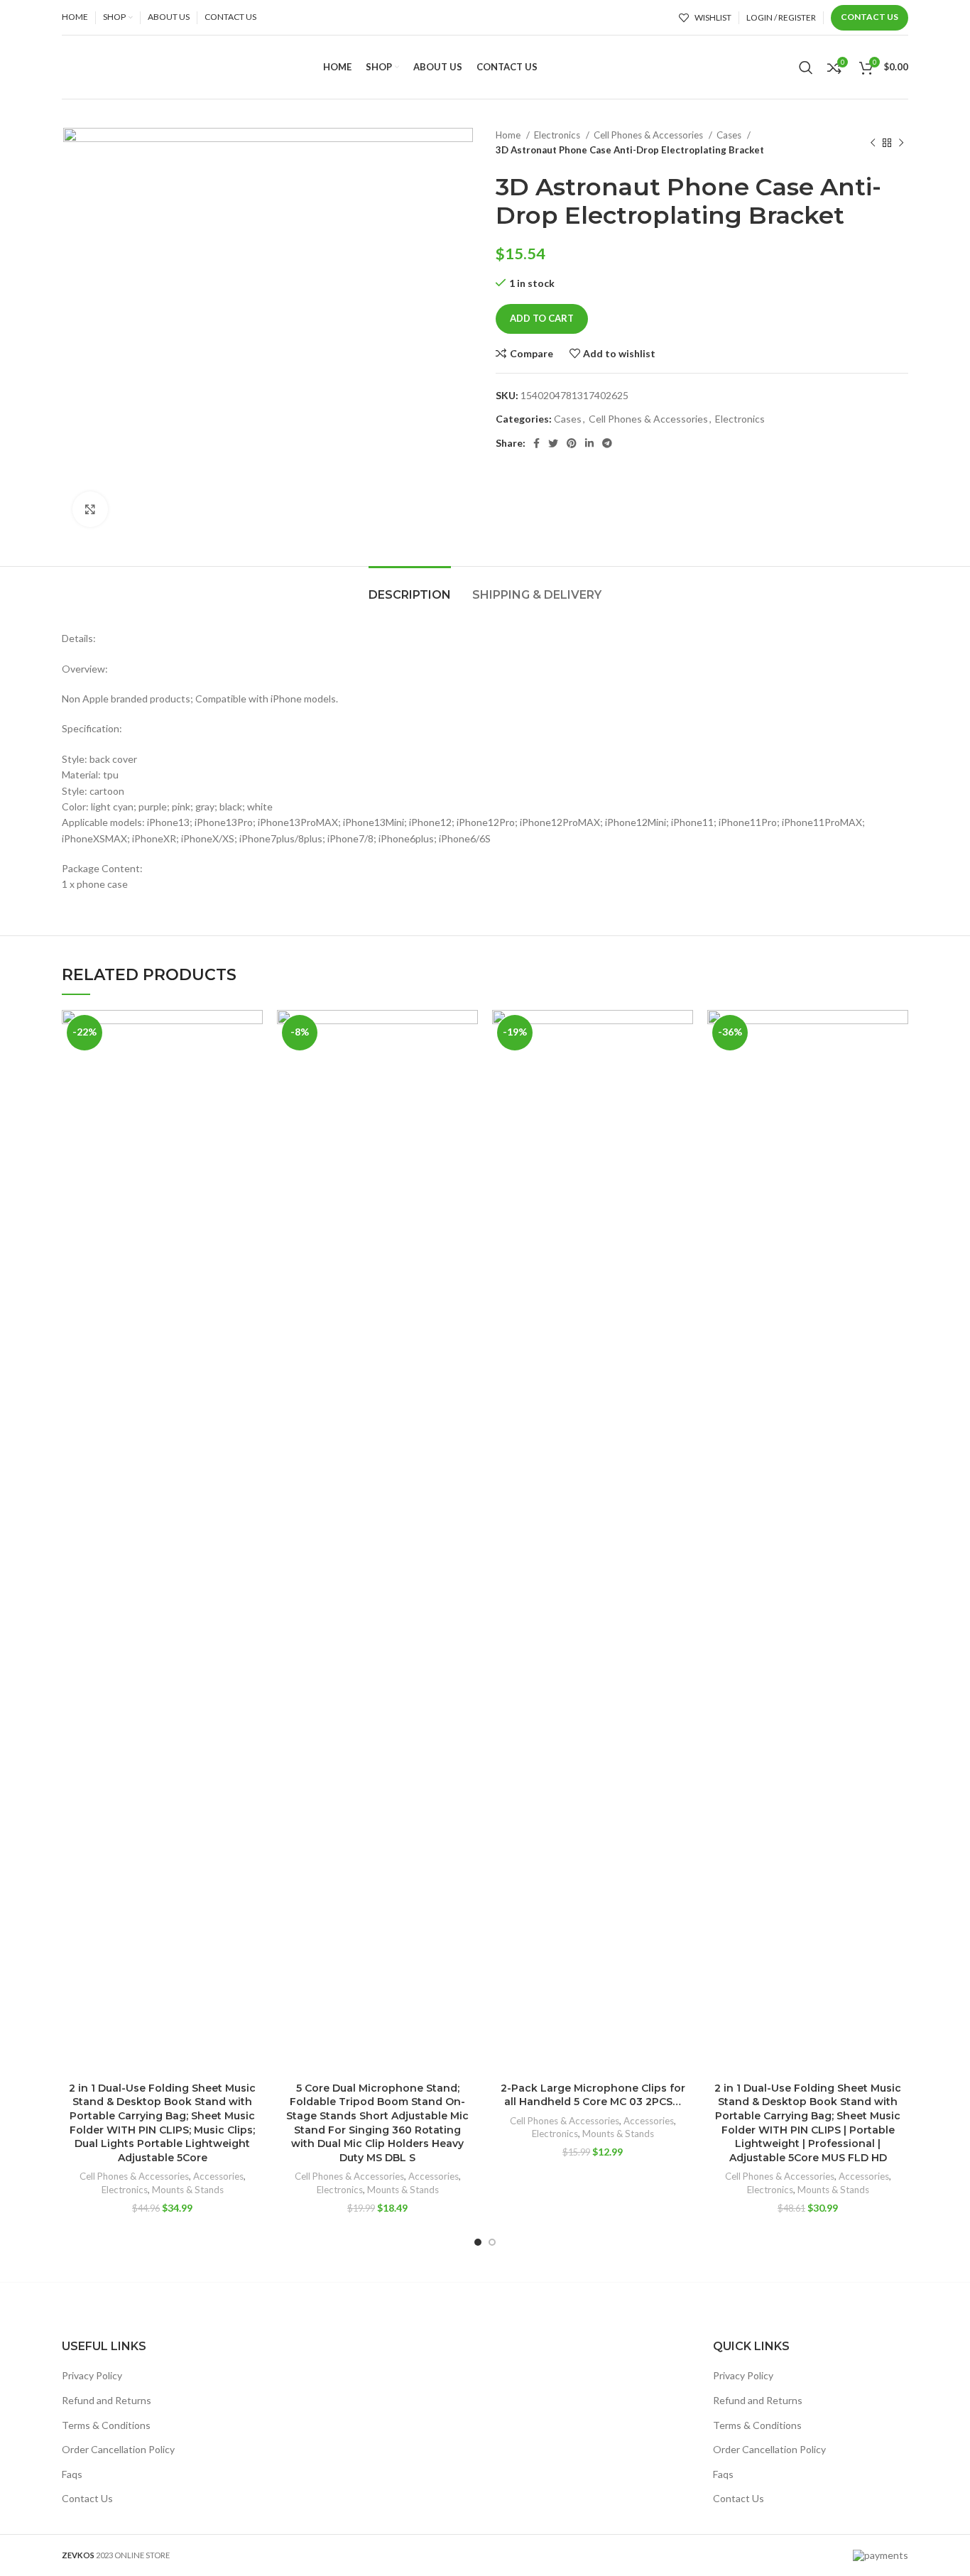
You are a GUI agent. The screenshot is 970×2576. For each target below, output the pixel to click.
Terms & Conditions (106, 2425)
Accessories (218, 2176)
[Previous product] (873, 143)
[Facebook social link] (536, 443)
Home (509, 135)
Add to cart (542, 318)
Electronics (558, 135)
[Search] (806, 67)
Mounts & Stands (188, 2190)
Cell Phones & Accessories (649, 135)
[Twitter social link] (553, 443)
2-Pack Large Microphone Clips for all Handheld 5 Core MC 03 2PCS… (593, 2095)
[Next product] (901, 143)
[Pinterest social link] (572, 443)
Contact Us (870, 17)
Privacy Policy (92, 2375)
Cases (730, 135)
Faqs (72, 2474)
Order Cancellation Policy (118, 2449)
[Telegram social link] (607, 443)
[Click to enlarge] (90, 509)
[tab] (410, 588)
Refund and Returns (107, 2400)
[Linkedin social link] (589, 443)
